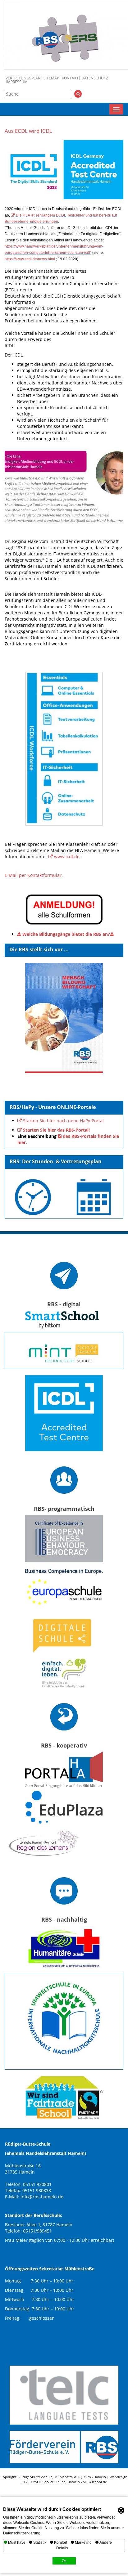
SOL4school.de (95, 2482)
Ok (64, 2561)
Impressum (17, 82)
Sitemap (51, 78)
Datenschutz (95, 78)
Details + (64, 2548)
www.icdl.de (67, 857)
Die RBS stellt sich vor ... (39, 949)
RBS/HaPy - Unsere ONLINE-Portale (53, 1107)
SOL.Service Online (50, 2482)
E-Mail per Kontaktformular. (34, 875)
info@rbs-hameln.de (42, 2197)
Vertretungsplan (23, 78)
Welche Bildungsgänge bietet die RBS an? (66, 934)
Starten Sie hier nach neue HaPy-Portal (63, 1121)
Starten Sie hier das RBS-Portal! (56, 1130)
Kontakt (70, 78)
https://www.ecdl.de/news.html (30, 259)
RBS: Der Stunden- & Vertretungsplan (56, 1161)
